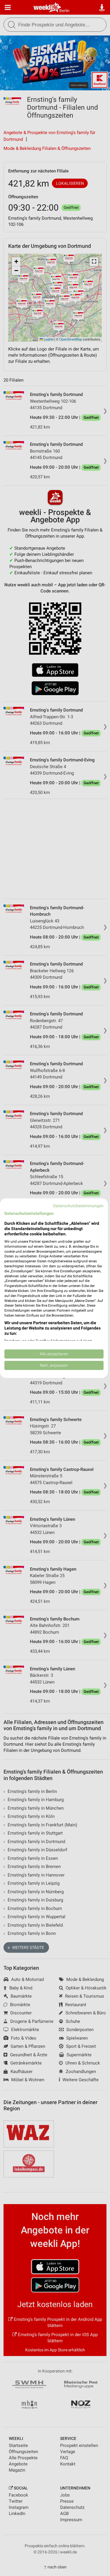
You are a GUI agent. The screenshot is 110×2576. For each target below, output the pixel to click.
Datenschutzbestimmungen (78, 1205)
